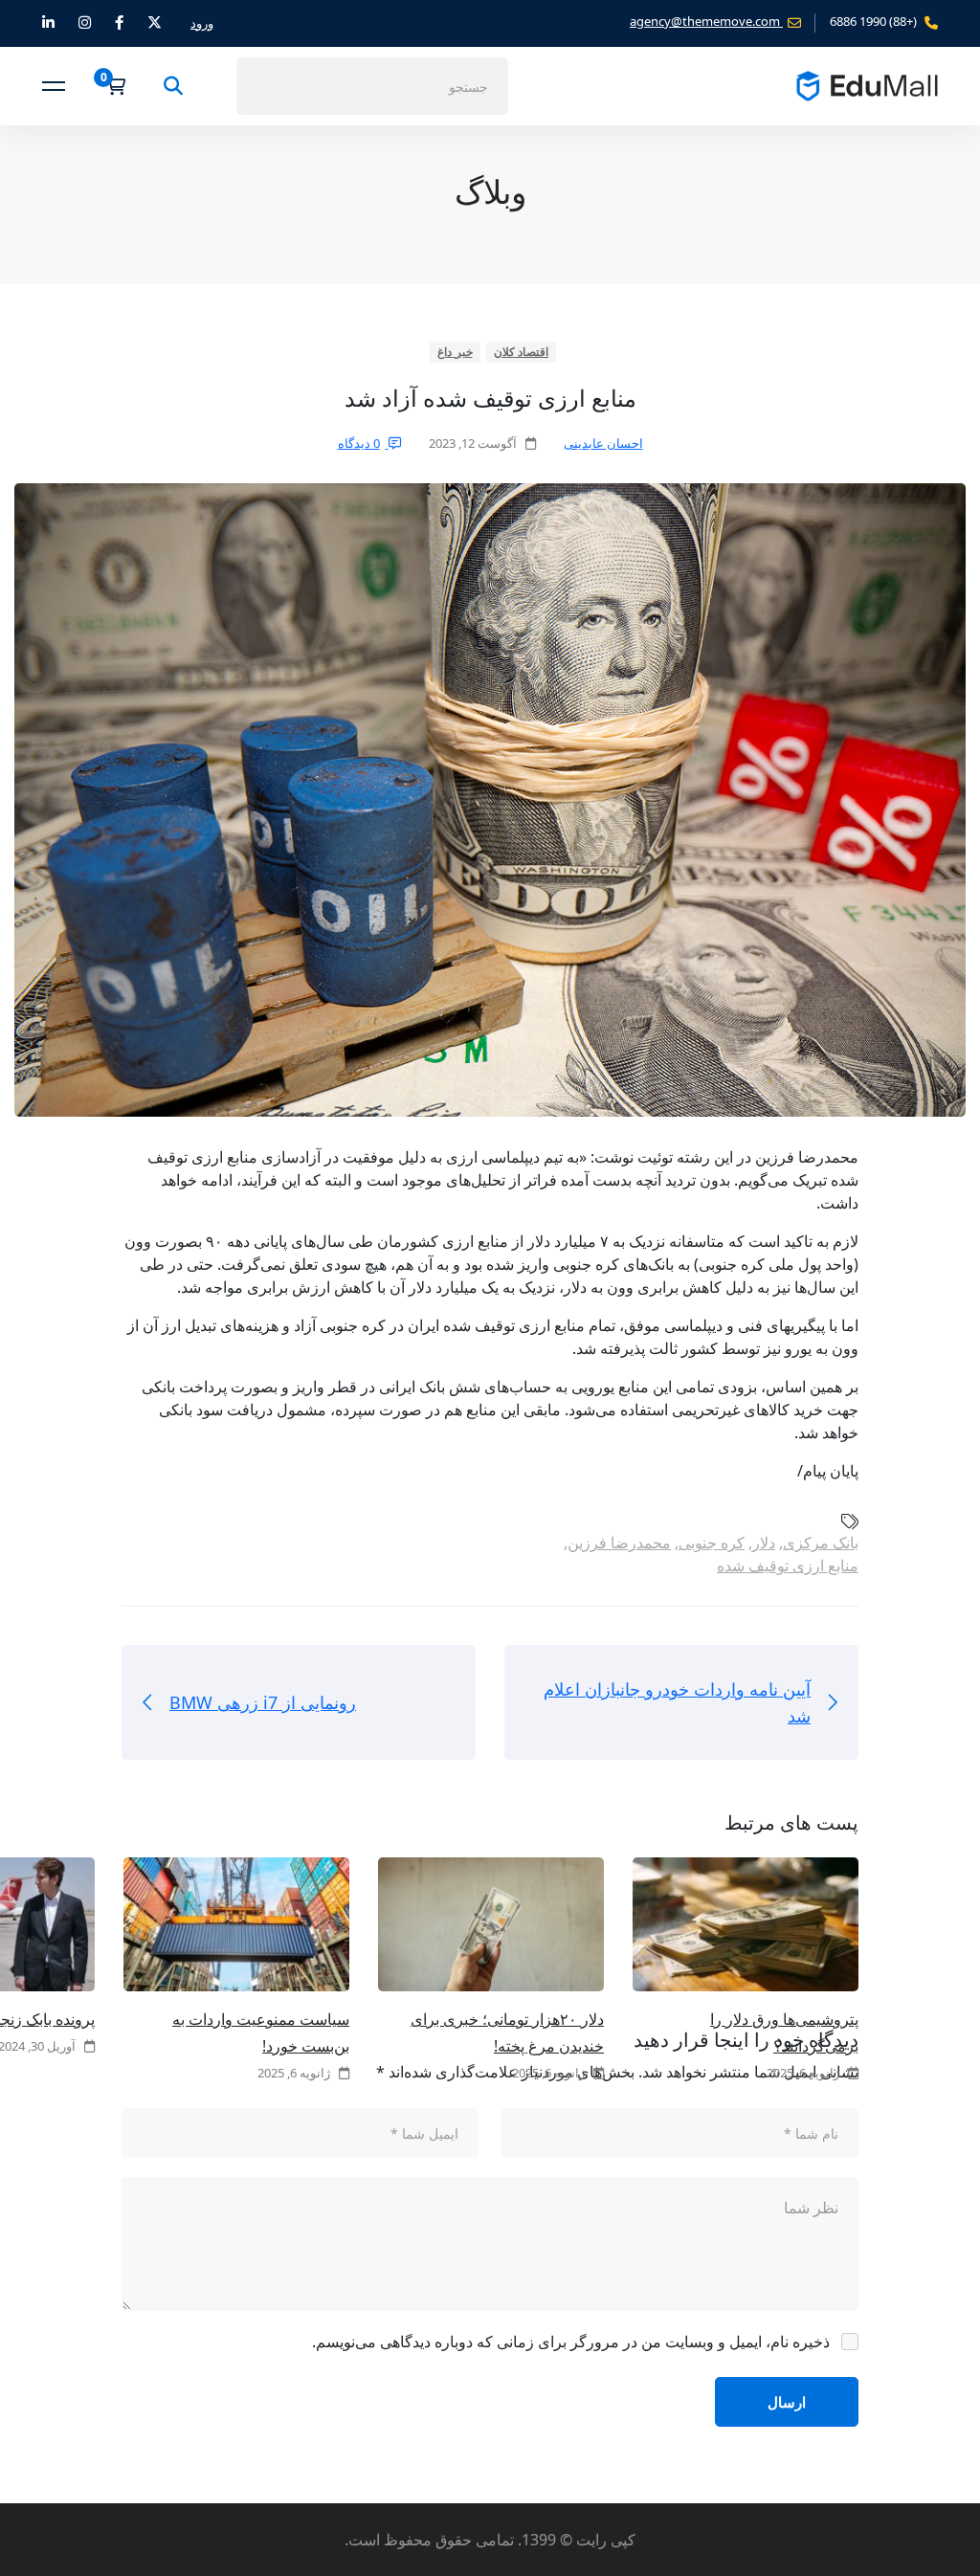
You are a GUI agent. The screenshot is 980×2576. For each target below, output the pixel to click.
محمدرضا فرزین (619, 1543)
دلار (764, 1543)
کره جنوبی (712, 1543)
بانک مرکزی (821, 1543)
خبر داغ (455, 352)
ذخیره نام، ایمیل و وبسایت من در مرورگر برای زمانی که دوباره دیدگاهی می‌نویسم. (571, 2342)
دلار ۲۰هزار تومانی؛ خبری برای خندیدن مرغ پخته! (507, 2032)
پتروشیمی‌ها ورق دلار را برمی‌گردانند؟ (784, 2032)
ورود (202, 23)
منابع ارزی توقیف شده (788, 1566)
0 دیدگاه (359, 443)
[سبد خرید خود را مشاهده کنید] (110, 86)
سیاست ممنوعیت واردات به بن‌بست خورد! (261, 2032)
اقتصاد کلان (522, 352)
